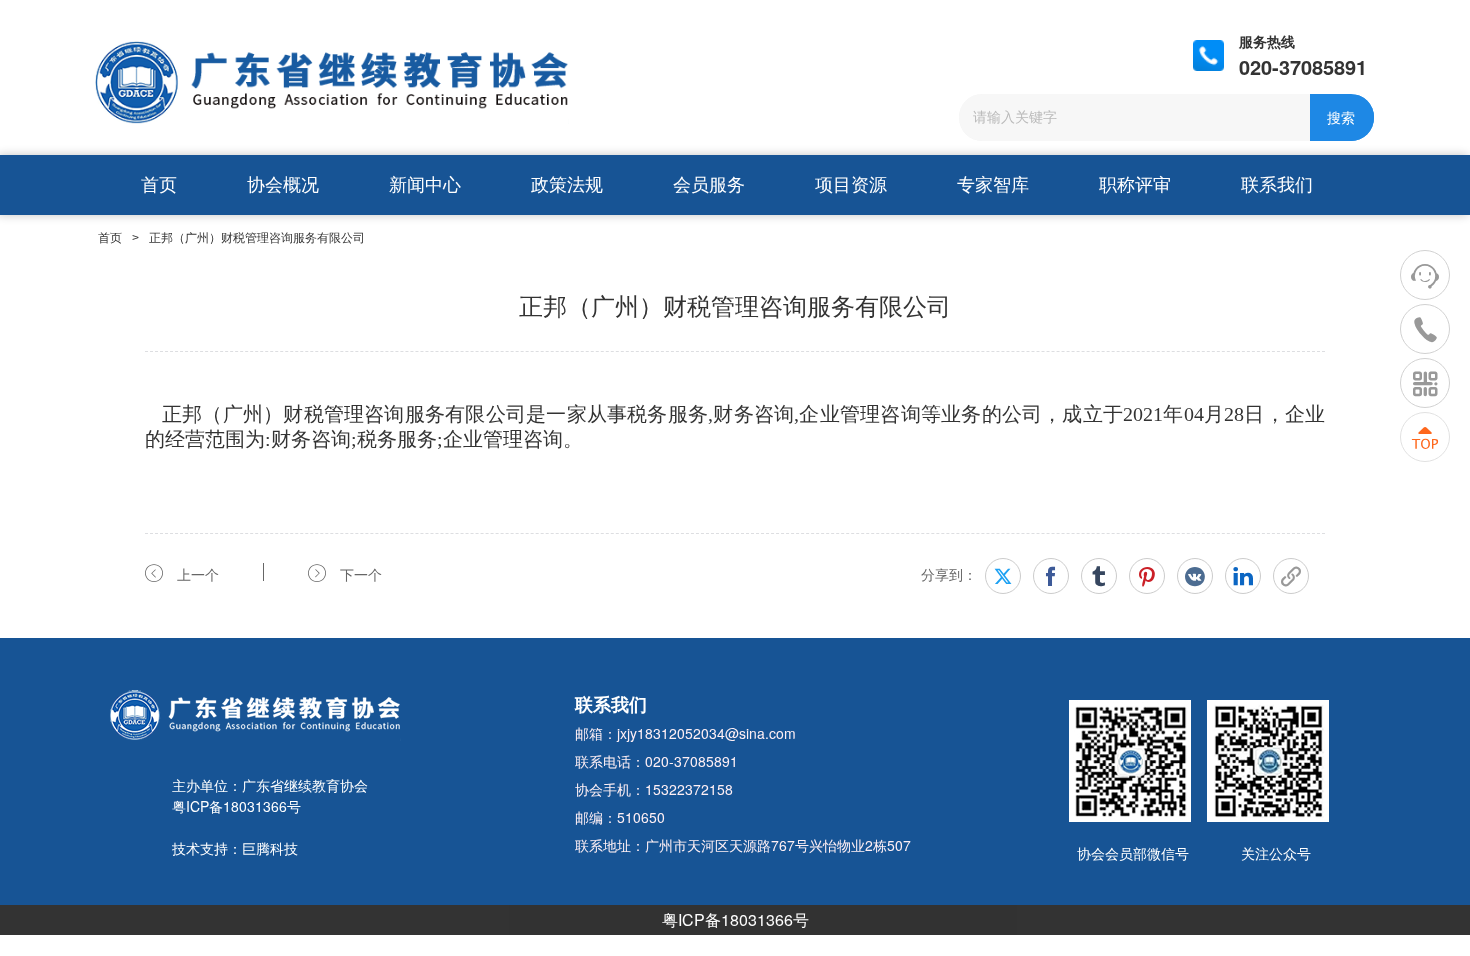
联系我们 (1277, 185)
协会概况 (283, 185)
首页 (159, 185)
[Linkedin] (1243, 576)
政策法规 (567, 185)
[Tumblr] (1099, 576)
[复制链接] (1291, 576)
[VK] (1195, 576)
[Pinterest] (1147, 576)
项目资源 (851, 185)
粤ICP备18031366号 (735, 919)
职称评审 (1135, 185)
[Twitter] (1003, 576)
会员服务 (709, 185)
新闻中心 (425, 185)
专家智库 (993, 185)
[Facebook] (1051, 576)
